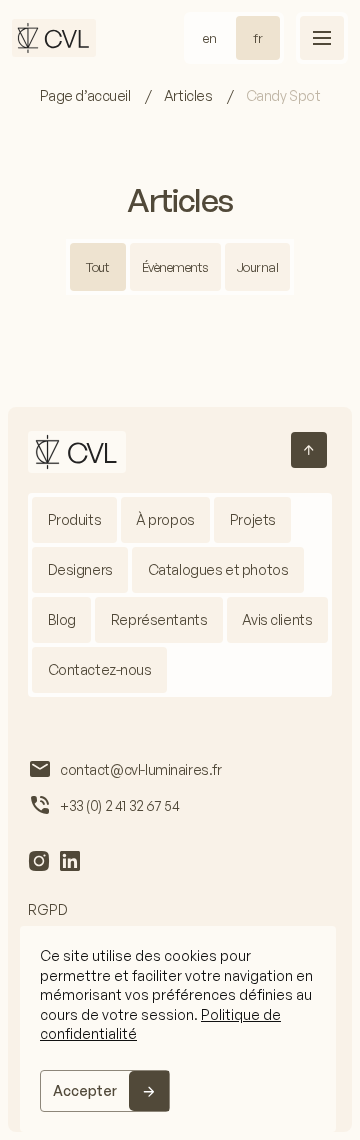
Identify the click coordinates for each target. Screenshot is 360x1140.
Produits (75, 519)
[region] (178, 1029)
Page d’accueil (87, 95)
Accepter (85, 1090)
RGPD (48, 909)
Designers (80, 569)
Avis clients (277, 619)
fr (258, 38)
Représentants (159, 619)
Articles (189, 95)
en (210, 38)
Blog (62, 619)
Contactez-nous (100, 669)
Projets (253, 519)
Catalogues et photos (218, 569)
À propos (165, 519)
